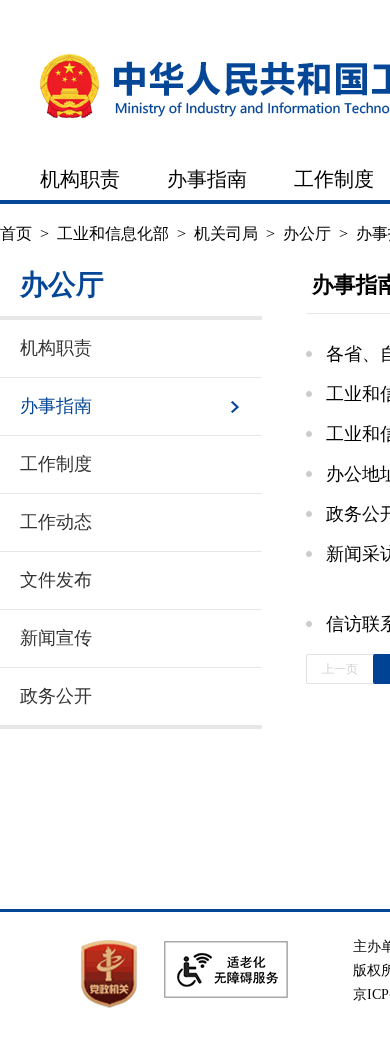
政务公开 (56, 696)
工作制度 (334, 179)
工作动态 (56, 522)
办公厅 (307, 233)
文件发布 (56, 580)
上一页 (340, 669)
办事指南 (207, 179)
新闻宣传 (56, 638)
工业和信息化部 (113, 233)
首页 (16, 233)
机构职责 (80, 179)
